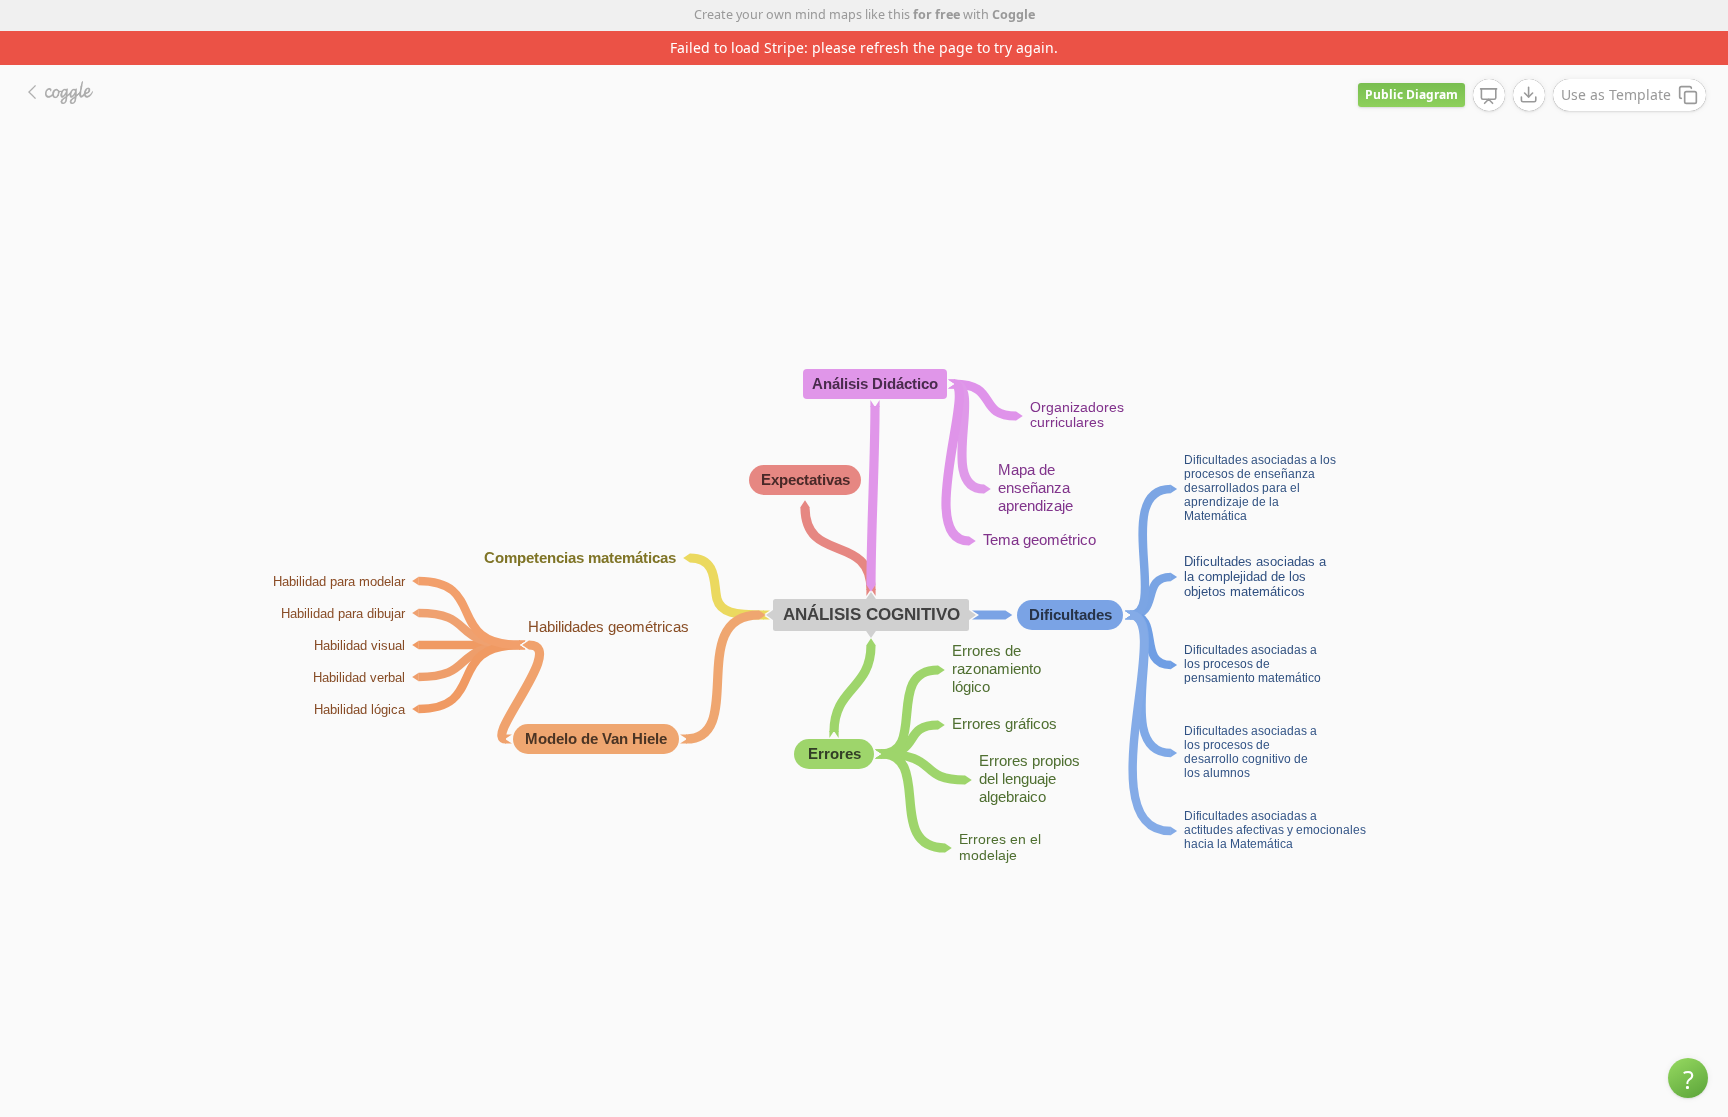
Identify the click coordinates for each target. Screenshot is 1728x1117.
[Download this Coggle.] (1529, 95)
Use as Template (1616, 94)
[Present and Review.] (1489, 96)
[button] (1688, 1078)
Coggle (1013, 14)
